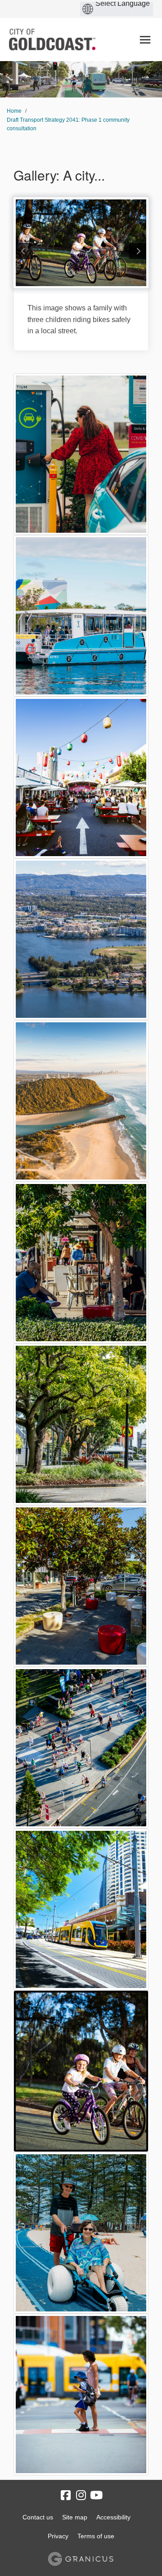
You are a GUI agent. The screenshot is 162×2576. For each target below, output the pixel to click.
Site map (75, 2517)
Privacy (58, 2536)
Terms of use (96, 2536)
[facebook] (66, 2496)
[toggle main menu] (145, 40)
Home (14, 111)
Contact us (38, 2517)
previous (24, 251)
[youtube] (96, 2496)
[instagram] (81, 2496)
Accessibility (113, 2517)
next (138, 251)
